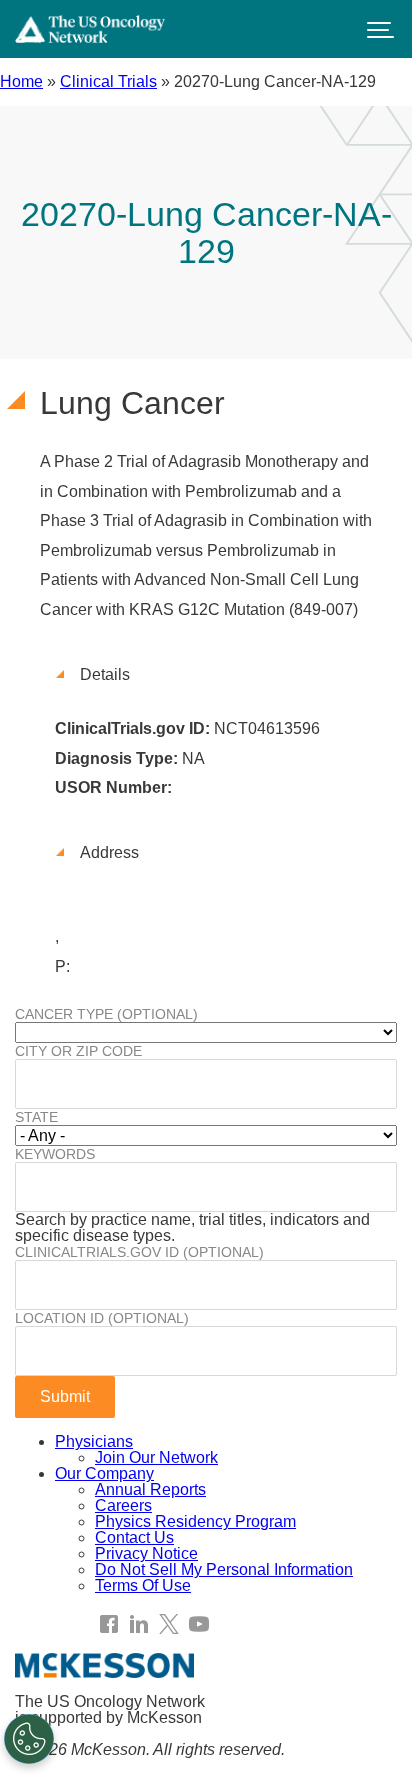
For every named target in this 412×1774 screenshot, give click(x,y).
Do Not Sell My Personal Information (224, 1569)
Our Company (104, 1473)
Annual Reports (150, 1489)
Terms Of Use (143, 1585)
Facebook (109, 1624)
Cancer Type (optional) (106, 1014)
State (36, 1117)
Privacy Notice (146, 1553)
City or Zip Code (78, 1051)
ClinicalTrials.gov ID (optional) (139, 1252)
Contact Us (134, 1537)
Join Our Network (156, 1457)
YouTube (199, 1624)
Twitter (169, 1624)
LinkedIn (139, 1624)
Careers (123, 1505)
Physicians (94, 1441)
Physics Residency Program (195, 1521)
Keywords (55, 1154)
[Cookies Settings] (29, 1739)
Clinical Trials (108, 81)
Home (21, 81)
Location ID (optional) (102, 1318)
